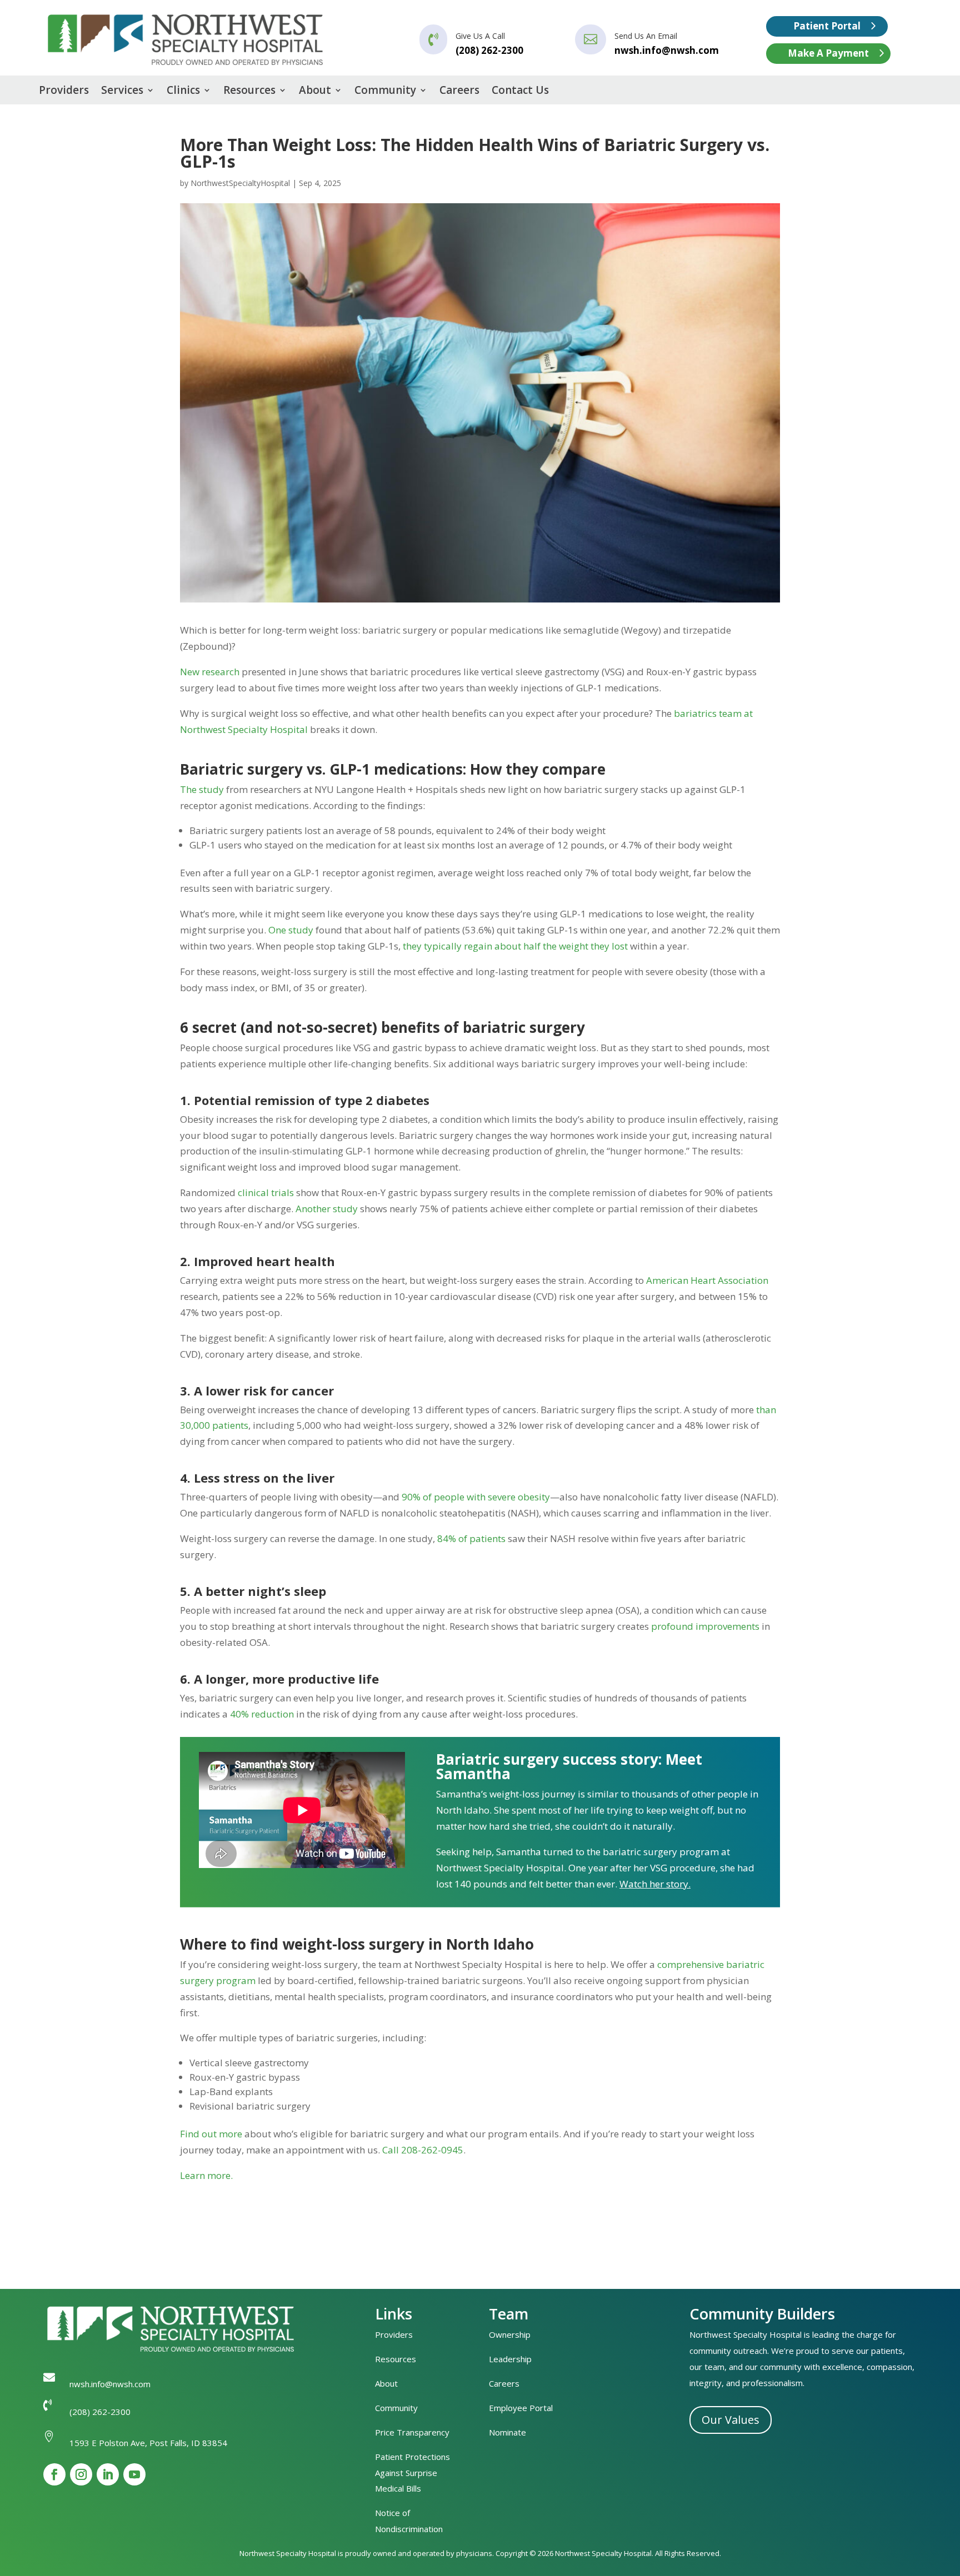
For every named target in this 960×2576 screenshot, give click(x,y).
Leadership (510, 2359)
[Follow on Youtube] (134, 2474)
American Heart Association (707, 1280)
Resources (249, 92)
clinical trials (266, 1192)
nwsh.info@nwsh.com (667, 50)
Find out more (211, 2134)
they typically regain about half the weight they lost (515, 946)
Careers (459, 92)
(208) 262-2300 (100, 2412)
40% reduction (262, 1714)
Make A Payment (828, 53)
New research (210, 672)
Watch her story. (655, 1884)
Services (122, 92)
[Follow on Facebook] (54, 2474)
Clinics (183, 92)
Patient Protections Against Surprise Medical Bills (412, 2473)
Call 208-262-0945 (423, 2150)
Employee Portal (521, 2408)
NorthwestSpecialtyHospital (240, 183)
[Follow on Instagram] (81, 2474)
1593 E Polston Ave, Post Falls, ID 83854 (148, 2443)
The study (202, 789)
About (315, 92)
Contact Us (520, 92)
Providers (64, 92)
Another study (327, 1209)
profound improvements (705, 1626)
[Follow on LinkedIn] (108, 2474)
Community (385, 92)
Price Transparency (412, 2432)
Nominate (507, 2432)
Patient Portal (827, 26)
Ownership (510, 2334)
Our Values (731, 2420)
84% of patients (471, 1538)
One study (291, 930)
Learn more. (206, 2175)
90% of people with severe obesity (476, 1497)
